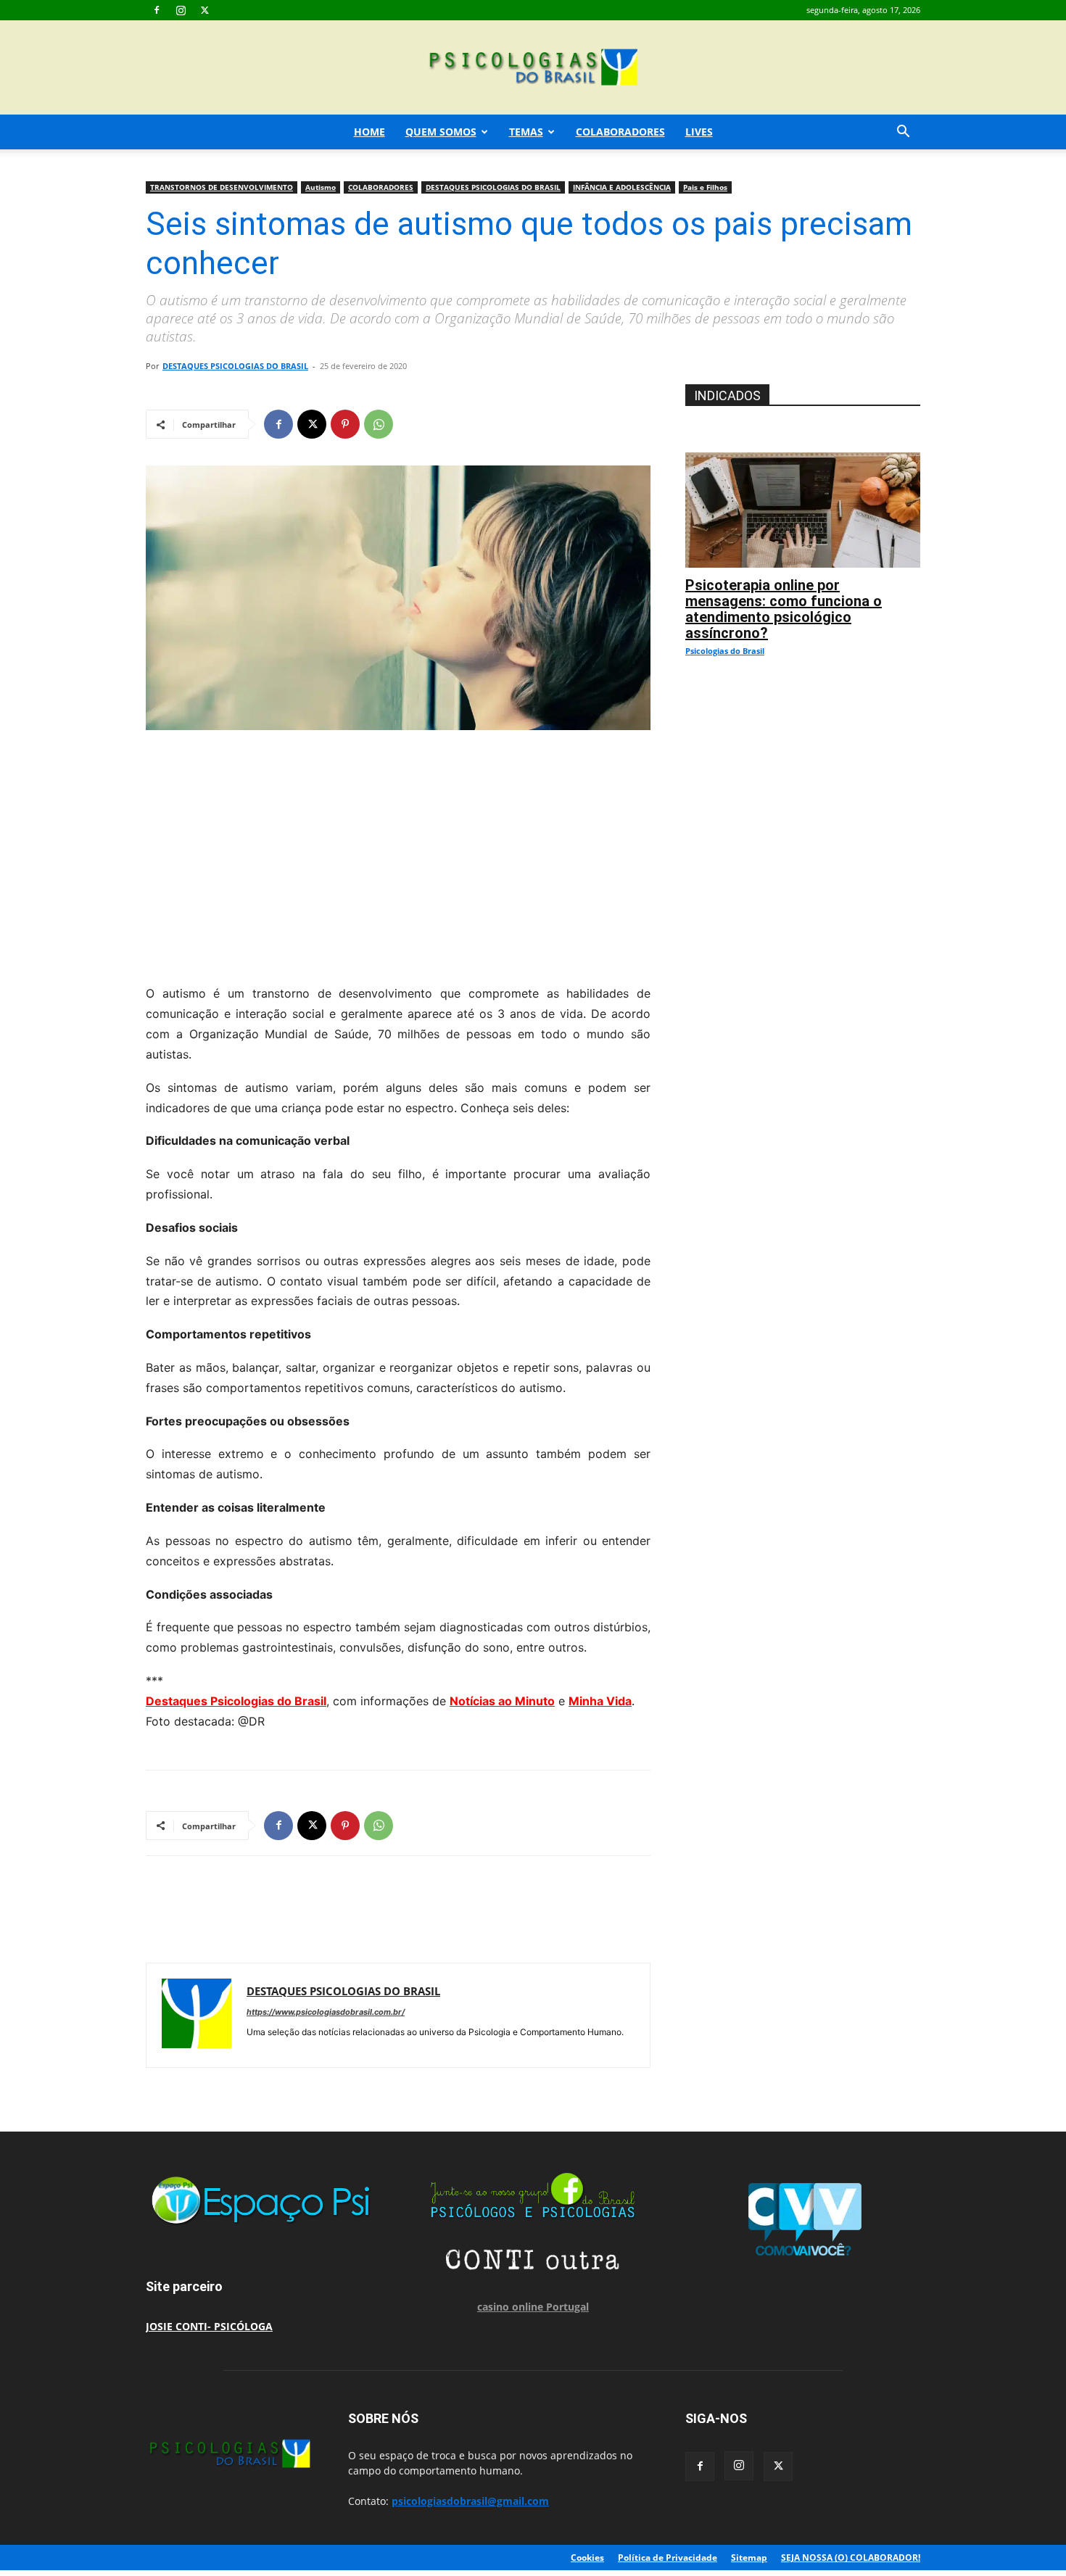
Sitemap (749, 2558)
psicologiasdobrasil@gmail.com (470, 2501)
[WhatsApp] (379, 424)
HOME (369, 132)
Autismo (321, 187)
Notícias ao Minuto (502, 1701)
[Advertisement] (398, 853)
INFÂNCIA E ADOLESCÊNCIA (622, 187)
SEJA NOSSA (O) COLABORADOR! (851, 2558)
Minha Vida (600, 1701)
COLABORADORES (620, 132)
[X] (204, 10)
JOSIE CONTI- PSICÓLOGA (209, 2326)
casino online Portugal (533, 2307)
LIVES (699, 132)
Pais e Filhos (705, 187)
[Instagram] (181, 10)
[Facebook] (157, 10)
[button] (903, 133)
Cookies (587, 2558)
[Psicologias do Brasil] (533, 69)
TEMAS (526, 132)
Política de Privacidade (668, 2558)
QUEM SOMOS (441, 132)
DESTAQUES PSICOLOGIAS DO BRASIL (493, 187)
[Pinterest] (345, 424)
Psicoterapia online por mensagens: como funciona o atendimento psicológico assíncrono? (784, 609)
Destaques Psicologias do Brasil (236, 1701)
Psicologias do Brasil (725, 651)
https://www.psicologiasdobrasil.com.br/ (326, 2012)
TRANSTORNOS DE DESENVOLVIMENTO (222, 187)
